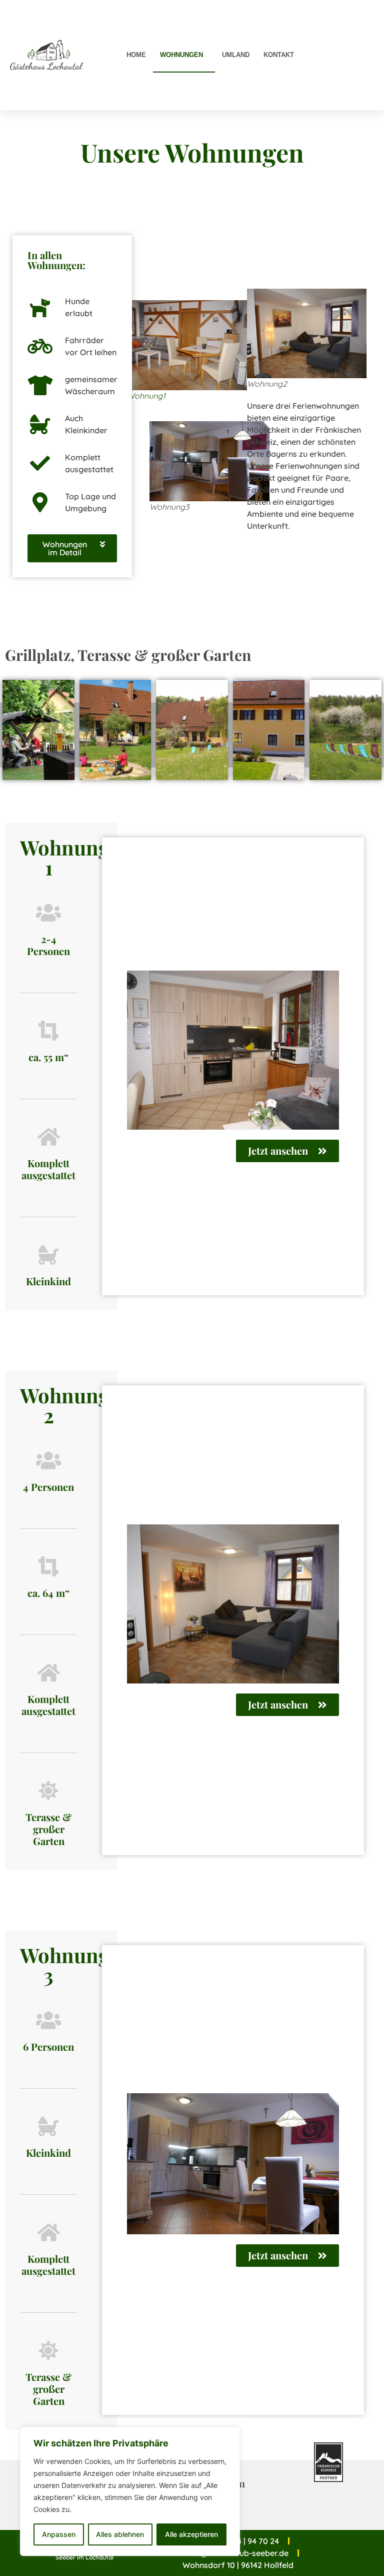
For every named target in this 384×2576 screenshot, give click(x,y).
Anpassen (59, 2534)
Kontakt (279, 55)
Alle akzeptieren (191, 2534)
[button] (72, 548)
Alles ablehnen (120, 2534)
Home (136, 55)
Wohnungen (181, 55)
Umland (236, 55)
